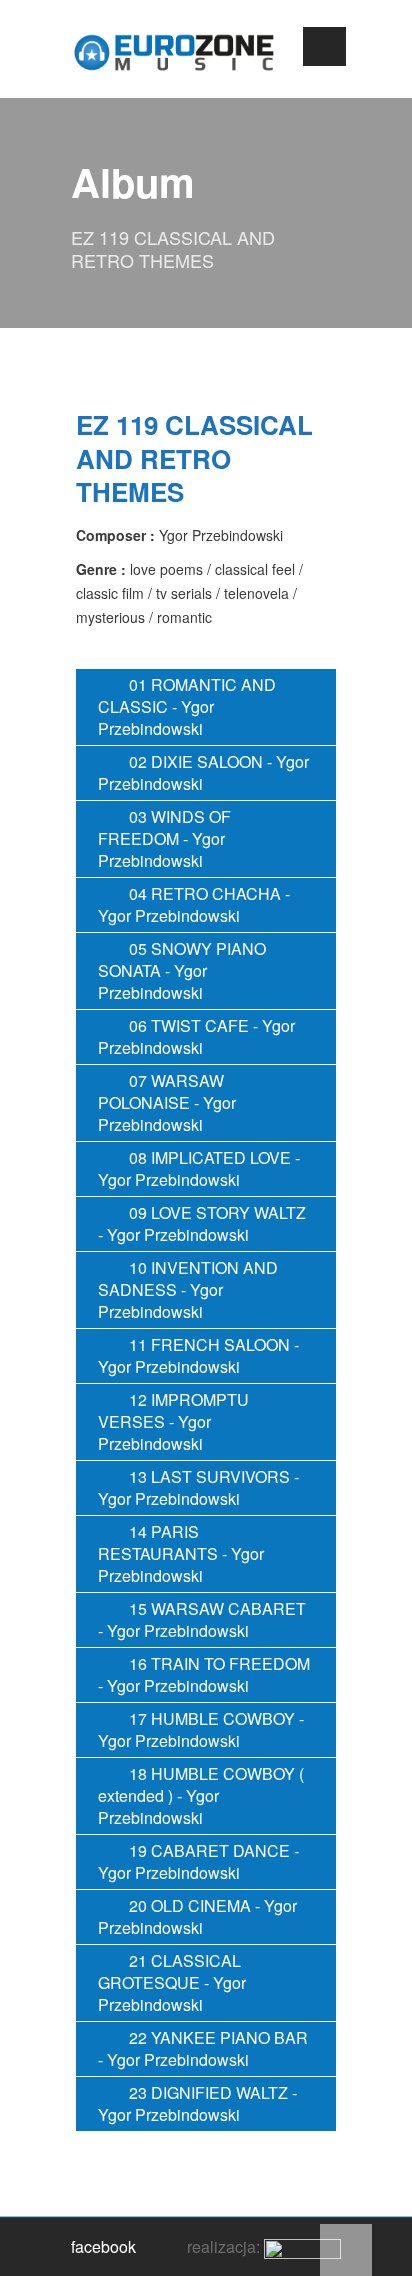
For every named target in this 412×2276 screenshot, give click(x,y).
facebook (103, 2246)
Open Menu (324, 46)
